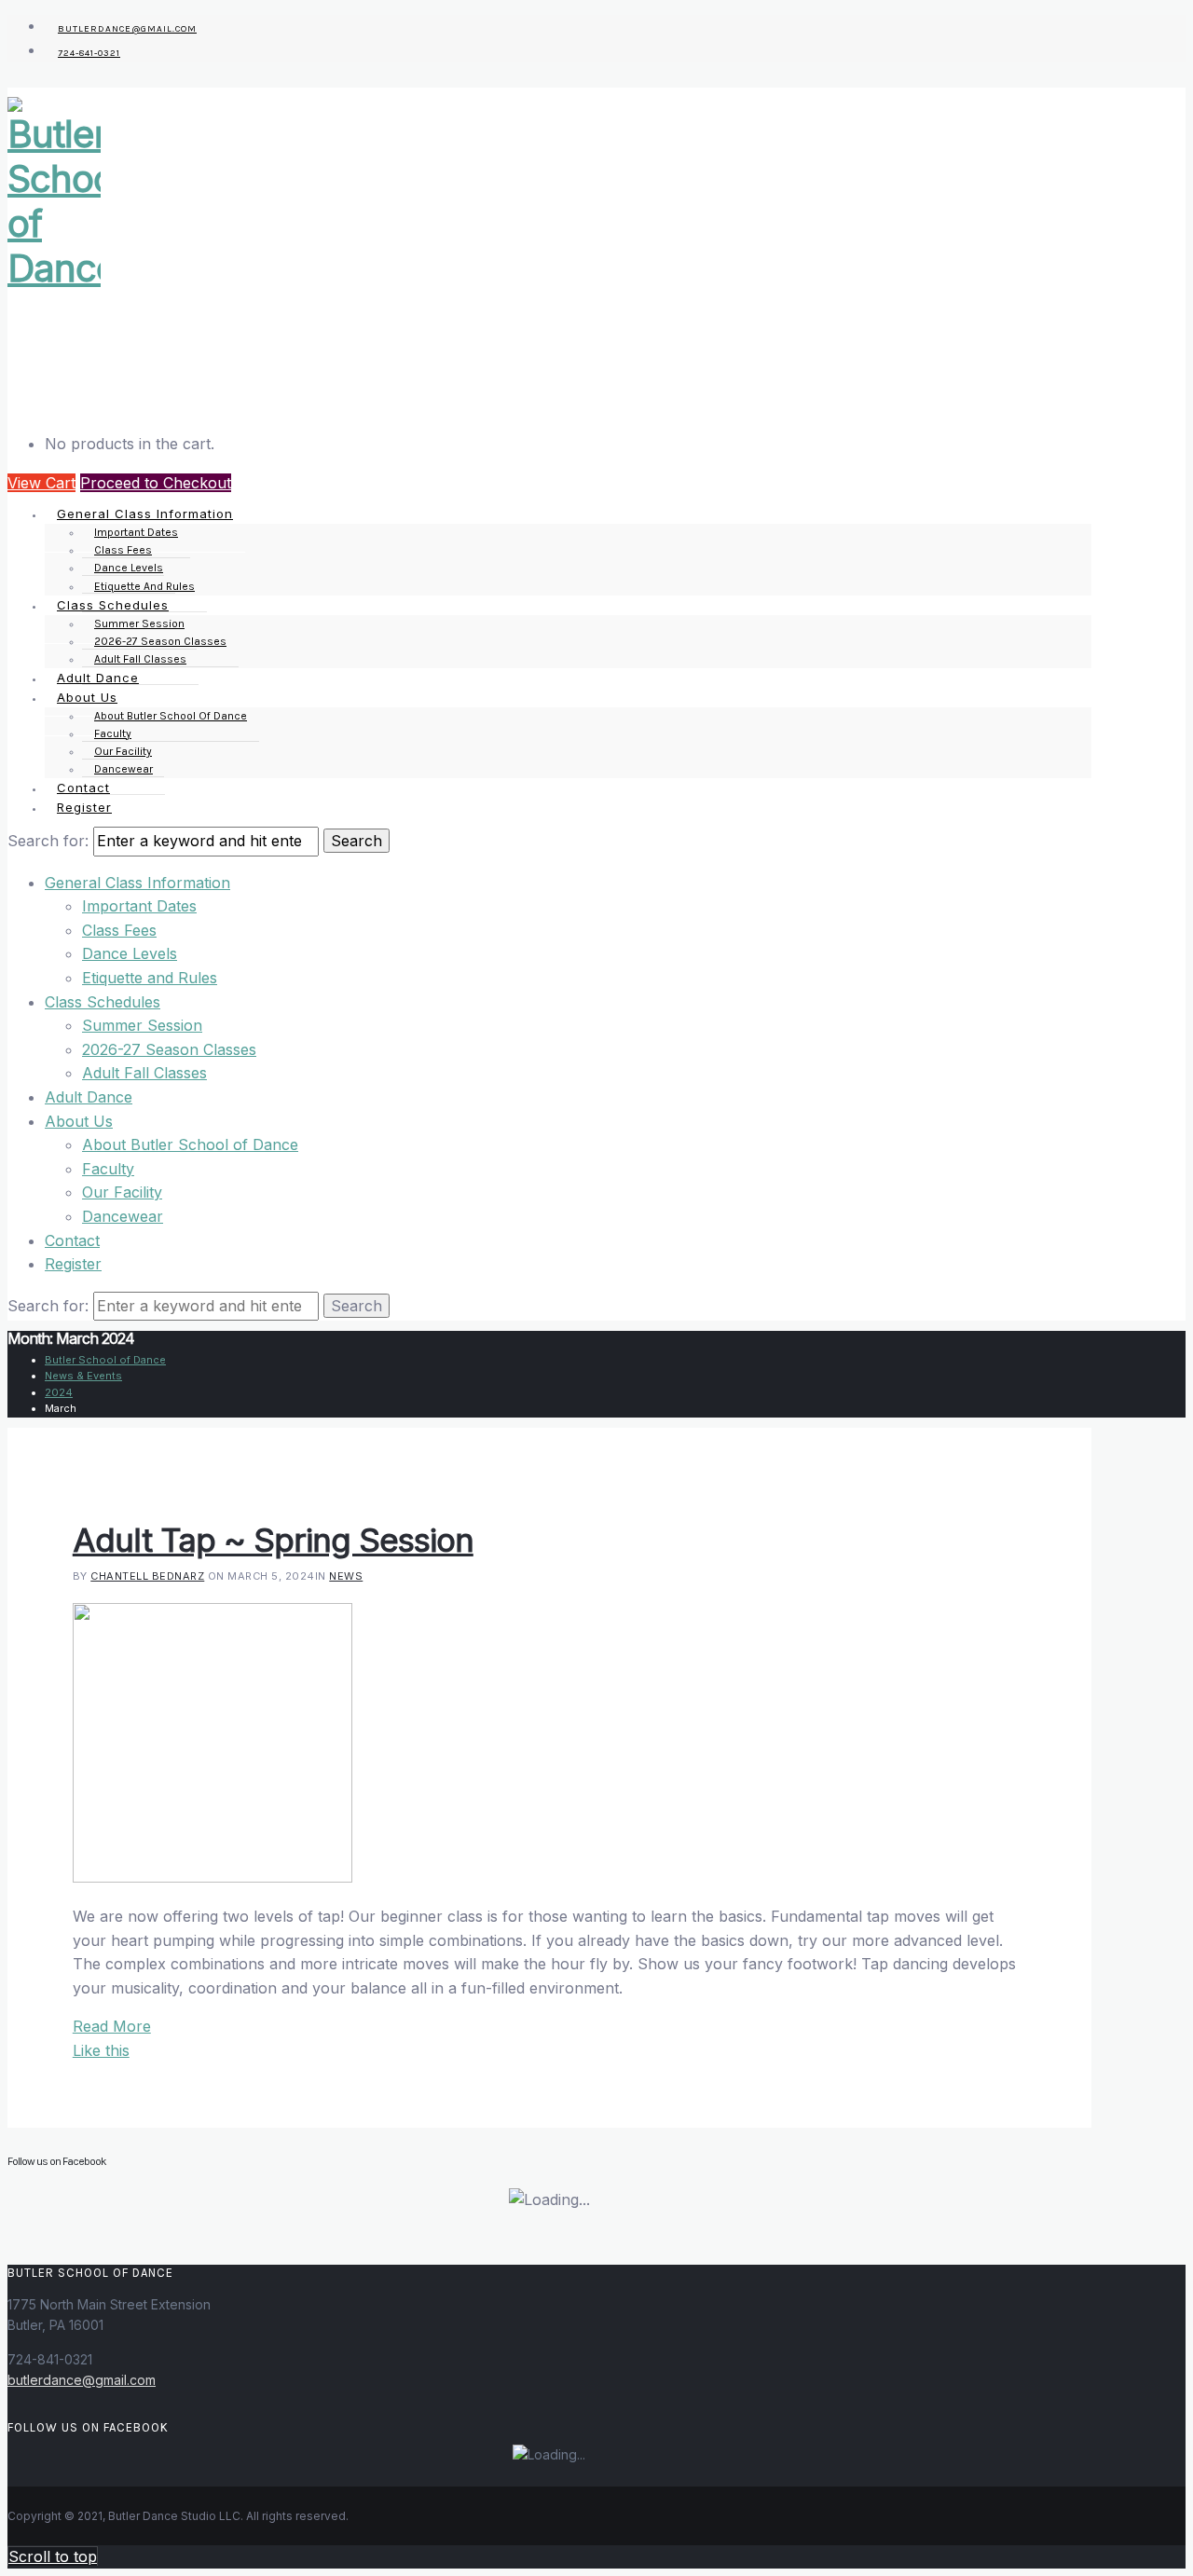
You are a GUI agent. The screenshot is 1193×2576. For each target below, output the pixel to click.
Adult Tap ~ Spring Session (273, 1540)
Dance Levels (130, 953)
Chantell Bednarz (147, 1576)
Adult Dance (89, 1097)
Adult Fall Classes (144, 1073)
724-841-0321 (89, 53)
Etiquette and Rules (150, 978)
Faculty (108, 1169)
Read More (112, 2026)
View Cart (41, 483)
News (346, 1576)
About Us (79, 1121)
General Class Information (137, 883)
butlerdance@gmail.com (82, 2380)
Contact (72, 1240)
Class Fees (119, 930)
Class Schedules (103, 1002)
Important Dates (139, 906)
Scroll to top (53, 2556)
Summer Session (142, 1025)
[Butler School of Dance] (54, 268)
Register (84, 807)
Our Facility (122, 1192)
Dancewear (123, 1216)
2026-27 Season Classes (169, 1049)
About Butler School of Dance (171, 716)
